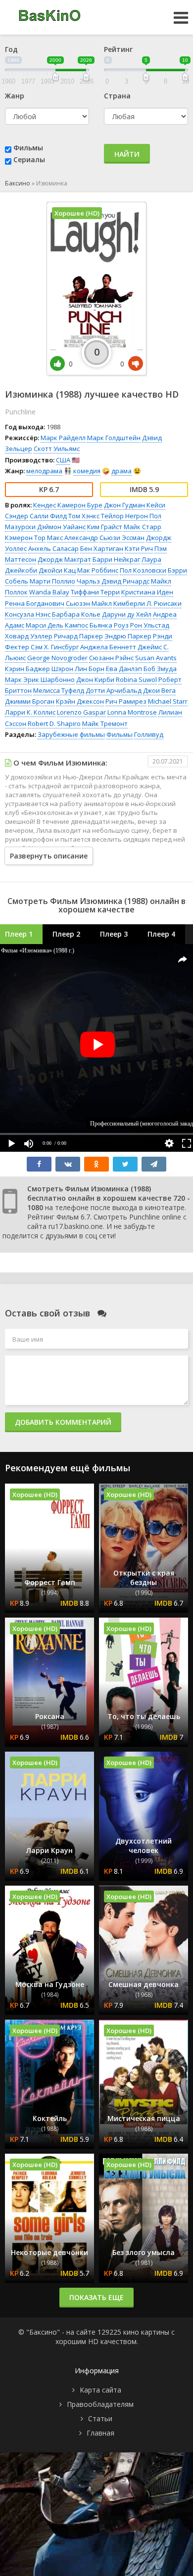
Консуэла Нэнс (28, 614)
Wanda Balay (49, 592)
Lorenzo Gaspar (81, 712)
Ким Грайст (105, 527)
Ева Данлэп (124, 669)
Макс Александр (72, 538)
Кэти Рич (139, 548)
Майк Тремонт (105, 723)
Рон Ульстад (150, 625)
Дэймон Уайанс (61, 527)
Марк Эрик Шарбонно (40, 679)
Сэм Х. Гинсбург (55, 647)
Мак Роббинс (98, 570)
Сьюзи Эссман (122, 538)
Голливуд (149, 734)
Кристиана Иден (147, 592)
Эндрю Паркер (128, 636)
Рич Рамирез (126, 701)
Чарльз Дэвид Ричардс (113, 581)
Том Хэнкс (84, 516)
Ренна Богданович (35, 603)
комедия (87, 471)
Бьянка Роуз (109, 625)
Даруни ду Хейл (127, 614)
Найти (127, 154)
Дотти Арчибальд (114, 690)
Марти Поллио (52, 581)
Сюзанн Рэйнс (111, 658)
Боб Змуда (160, 669)
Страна (117, 96)
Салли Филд (48, 516)
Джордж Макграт (64, 559)
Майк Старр (143, 527)
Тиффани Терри (95, 592)
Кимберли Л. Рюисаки (147, 603)
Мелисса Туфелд (59, 690)
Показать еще (96, 2297)
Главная (100, 2433)
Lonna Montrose (132, 712)
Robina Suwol (136, 679)
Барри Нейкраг (116, 559)
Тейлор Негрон (124, 516)
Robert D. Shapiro (54, 723)
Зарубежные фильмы (71, 734)
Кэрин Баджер (27, 669)
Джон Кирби (95, 679)
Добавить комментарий (63, 1422)
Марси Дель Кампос (57, 625)
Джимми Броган (30, 701)
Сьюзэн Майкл (89, 603)
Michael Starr (168, 701)
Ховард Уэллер (29, 636)
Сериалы (29, 159)
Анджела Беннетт (108, 647)
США (63, 460)
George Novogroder (57, 658)
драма (121, 471)
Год (11, 49)
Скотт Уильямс (57, 449)
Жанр (15, 96)
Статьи (100, 2418)
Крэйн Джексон (80, 701)
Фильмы (28, 148)
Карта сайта (100, 2390)
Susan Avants (156, 658)
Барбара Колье (76, 614)
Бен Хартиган (102, 548)
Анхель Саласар (53, 548)
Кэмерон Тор (25, 538)
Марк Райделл (63, 438)
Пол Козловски (143, 570)
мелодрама (44, 471)
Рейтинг (118, 49)
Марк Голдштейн (114, 438)
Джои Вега (159, 690)
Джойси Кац (57, 570)
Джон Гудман (124, 505)
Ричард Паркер (78, 636)
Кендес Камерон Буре (68, 505)
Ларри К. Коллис (30, 712)
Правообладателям (100, 2404)
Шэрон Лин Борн (78, 669)
